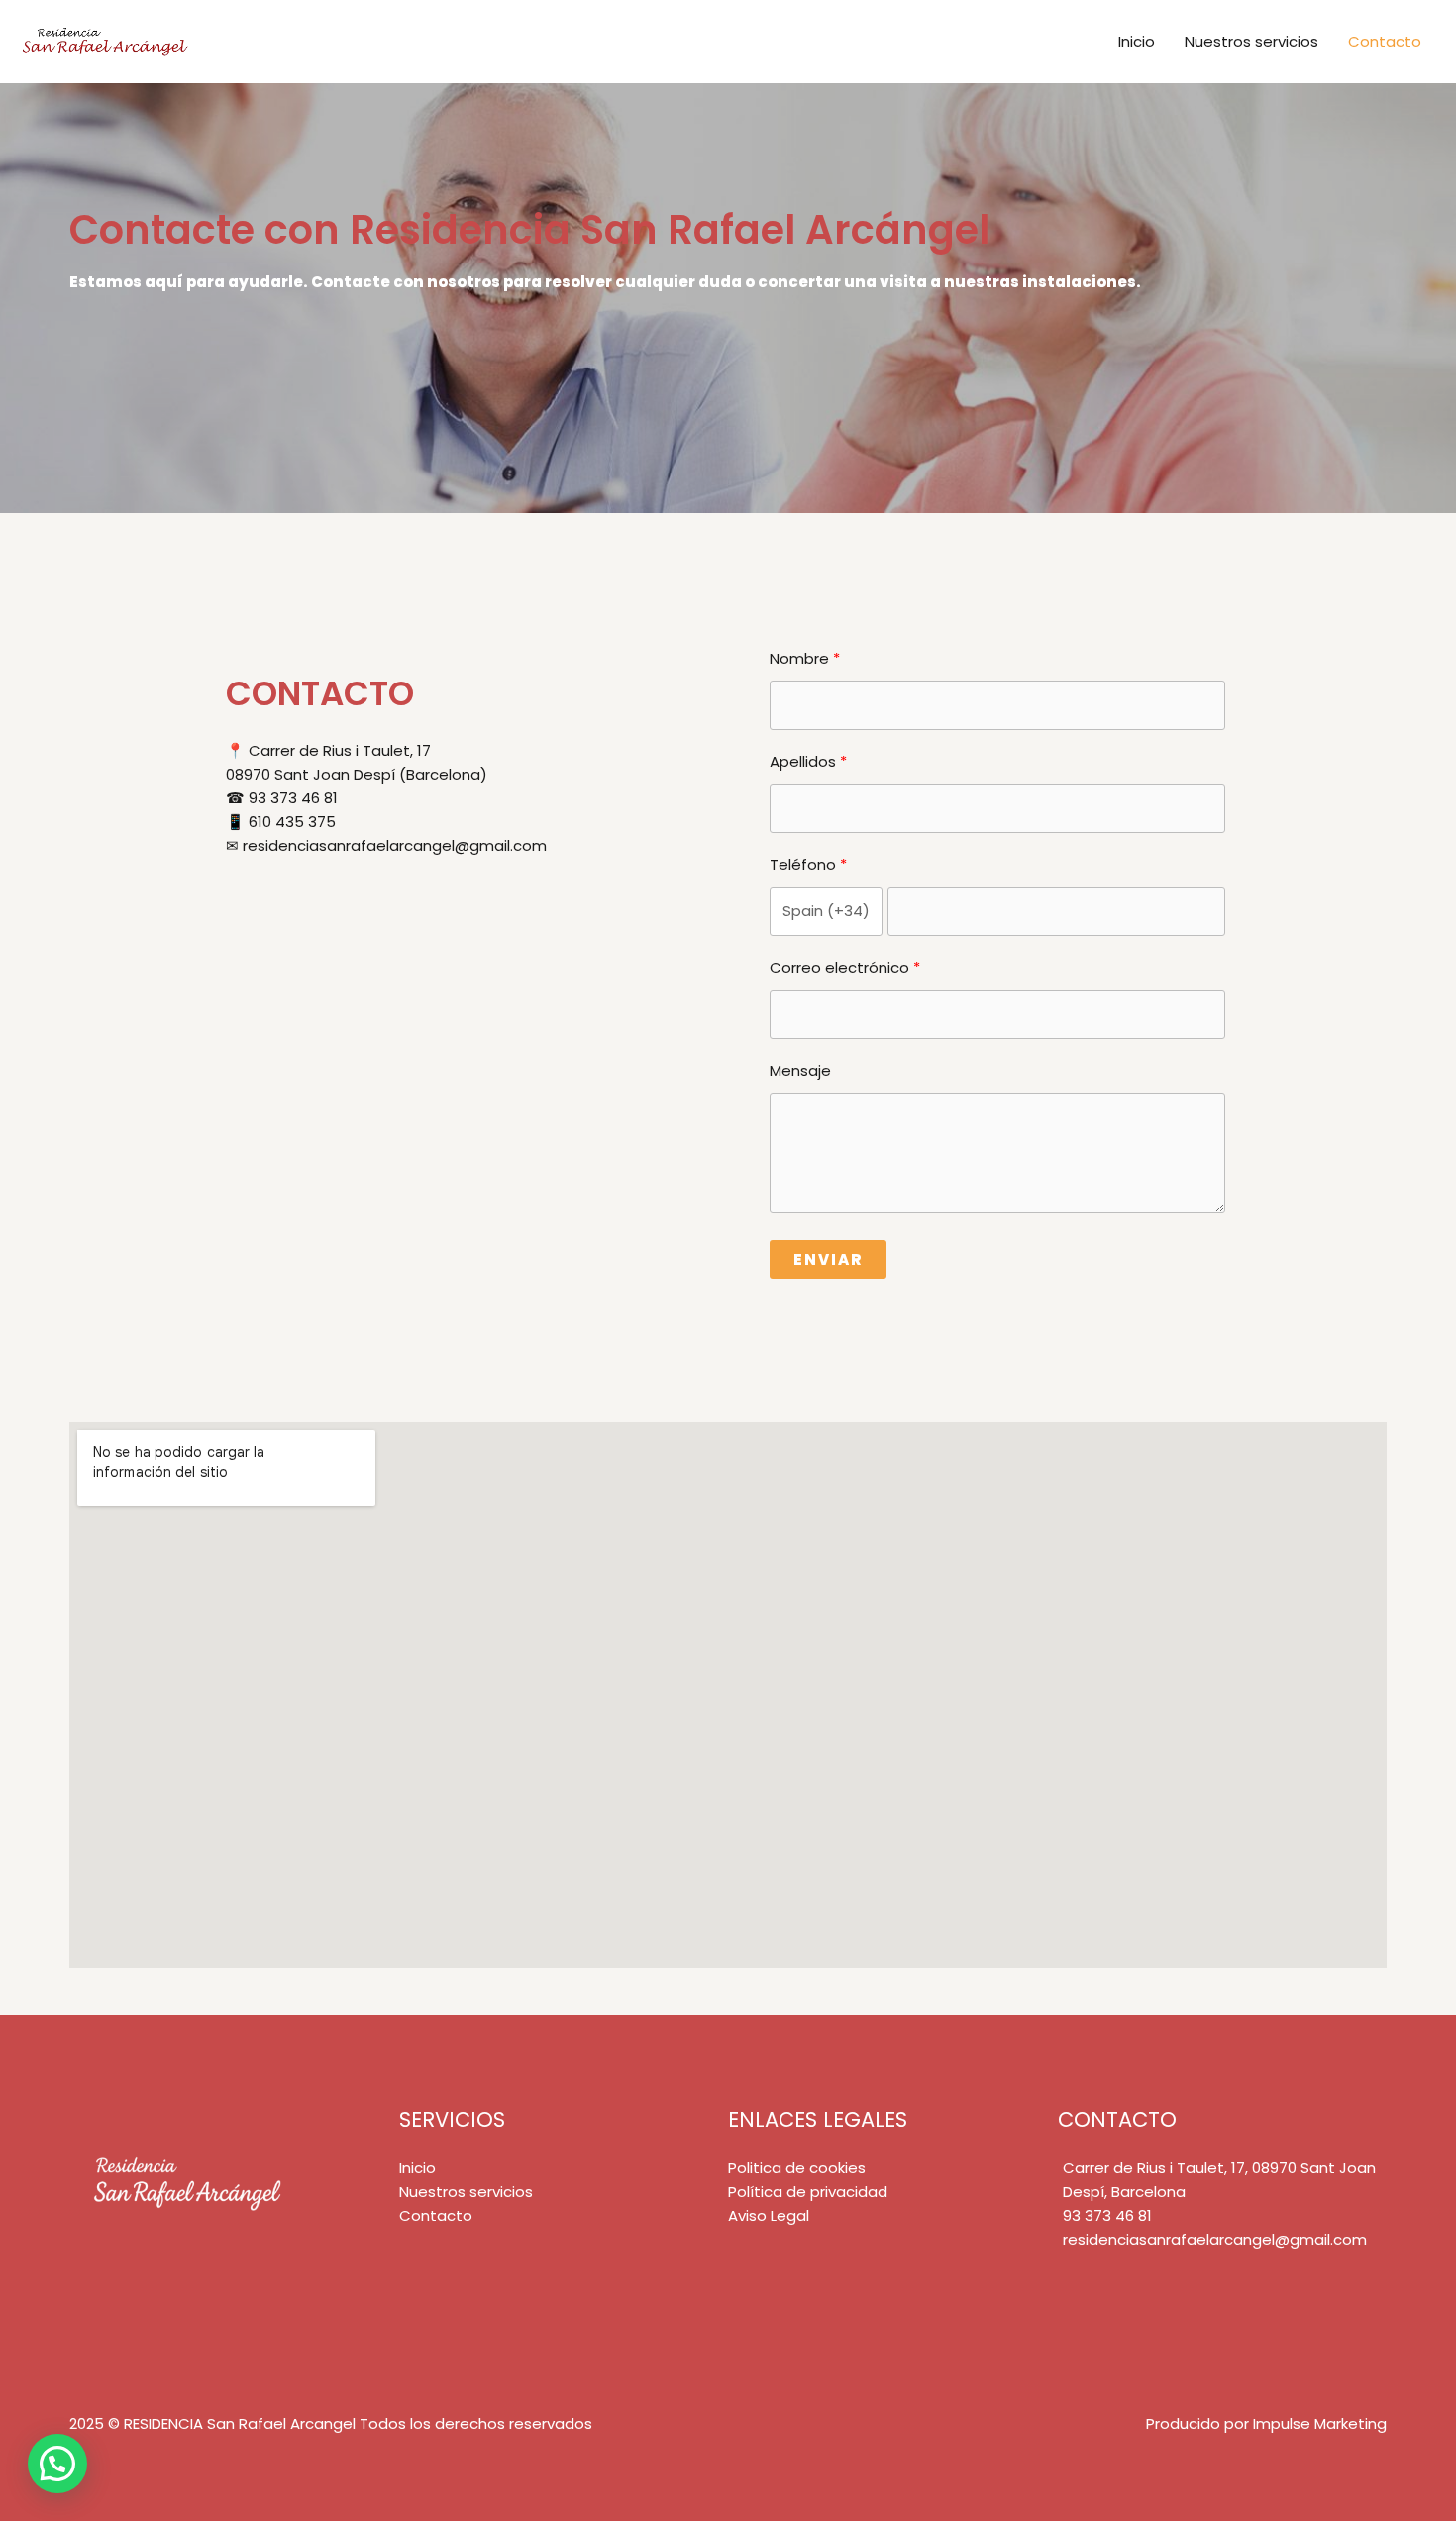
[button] (57, 2464)
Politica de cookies (797, 2168)
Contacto (1385, 41)
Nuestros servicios (1251, 41)
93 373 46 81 (1107, 2215)
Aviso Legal (769, 2215)
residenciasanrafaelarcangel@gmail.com (1215, 2239)
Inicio (1137, 41)
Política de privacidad (808, 2192)
